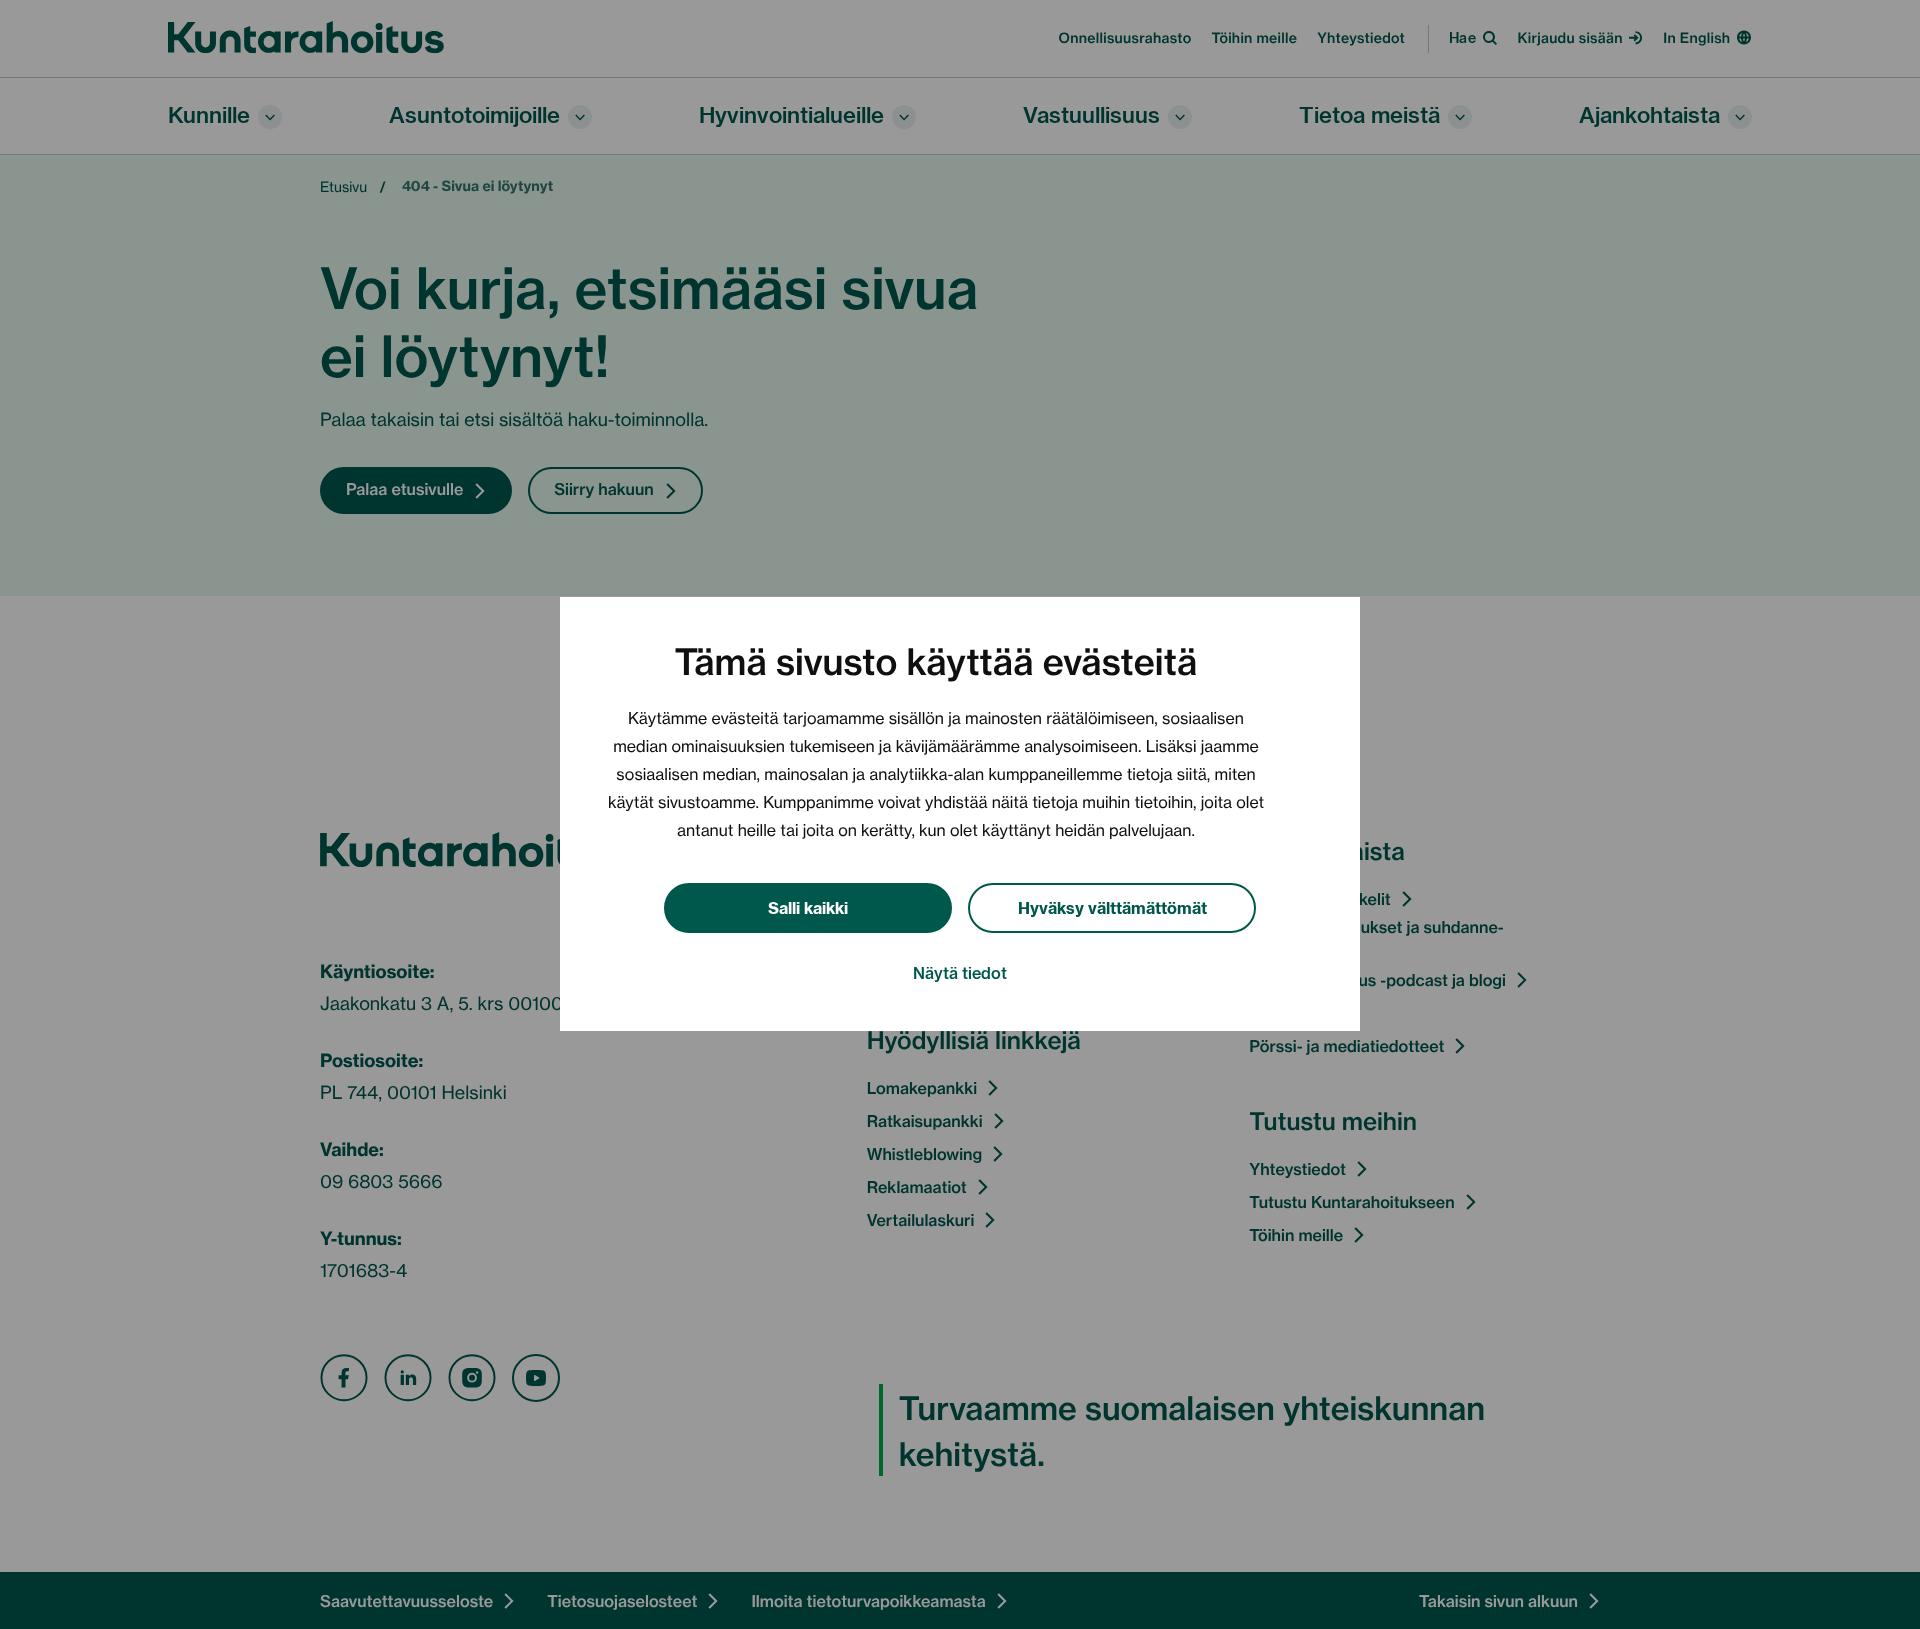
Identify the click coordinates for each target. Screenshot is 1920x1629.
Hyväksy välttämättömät (1112, 906)
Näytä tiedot (960, 973)
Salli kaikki (808, 906)
